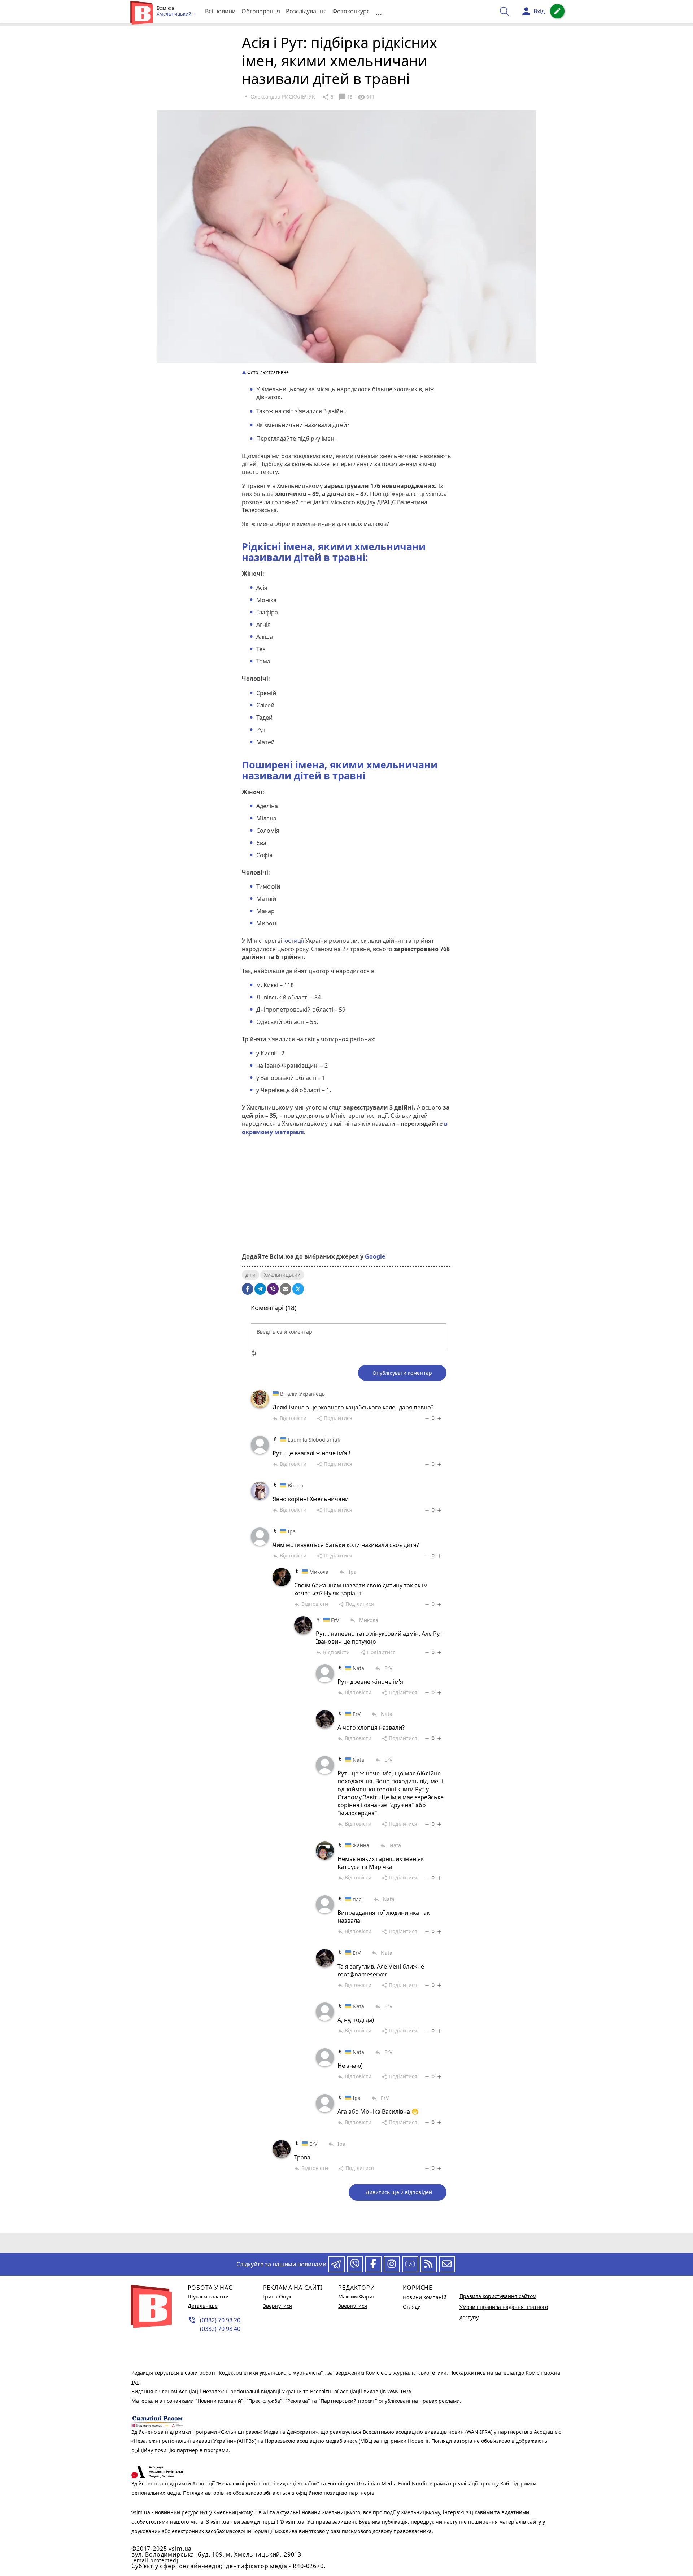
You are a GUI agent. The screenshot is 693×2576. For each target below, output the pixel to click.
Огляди (412, 2307)
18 (345, 97)
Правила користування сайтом (498, 2296)
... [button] (379, 11)
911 (366, 97)
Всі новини (220, 11)
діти (250, 1275)
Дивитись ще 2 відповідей (399, 2192)
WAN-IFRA (399, 2391)
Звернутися (278, 2306)
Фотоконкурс (351, 11)
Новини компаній (425, 2297)
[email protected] (155, 2560)
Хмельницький (282, 1275)
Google (375, 1256)
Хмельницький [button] (175, 14)
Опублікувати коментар (402, 1373)
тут (135, 2382)
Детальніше (203, 2306)
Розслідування (306, 11)
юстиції (294, 941)
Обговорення (261, 11)
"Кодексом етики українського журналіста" (271, 2373)
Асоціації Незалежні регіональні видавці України (241, 2391)
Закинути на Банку (346, 1222)
